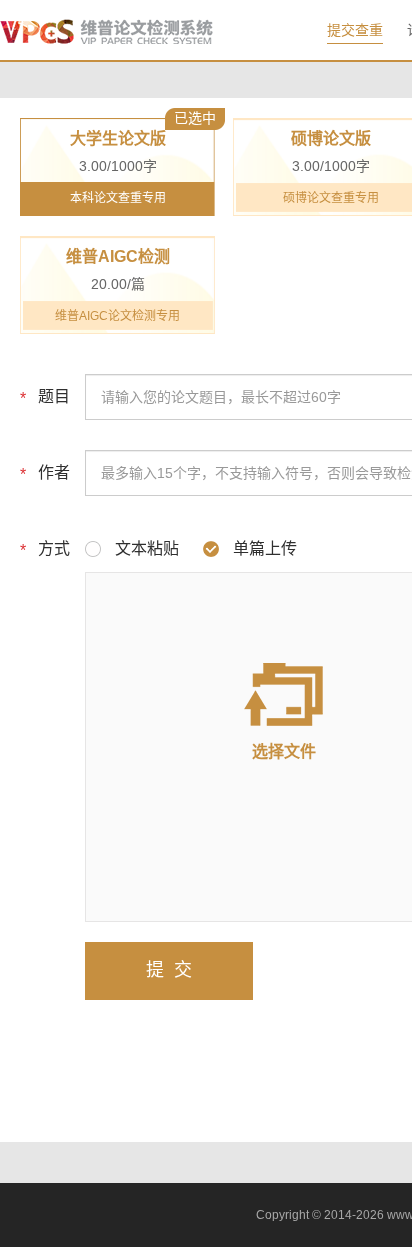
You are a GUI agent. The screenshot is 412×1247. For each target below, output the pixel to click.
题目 (54, 396)
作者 (54, 472)
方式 (54, 548)
